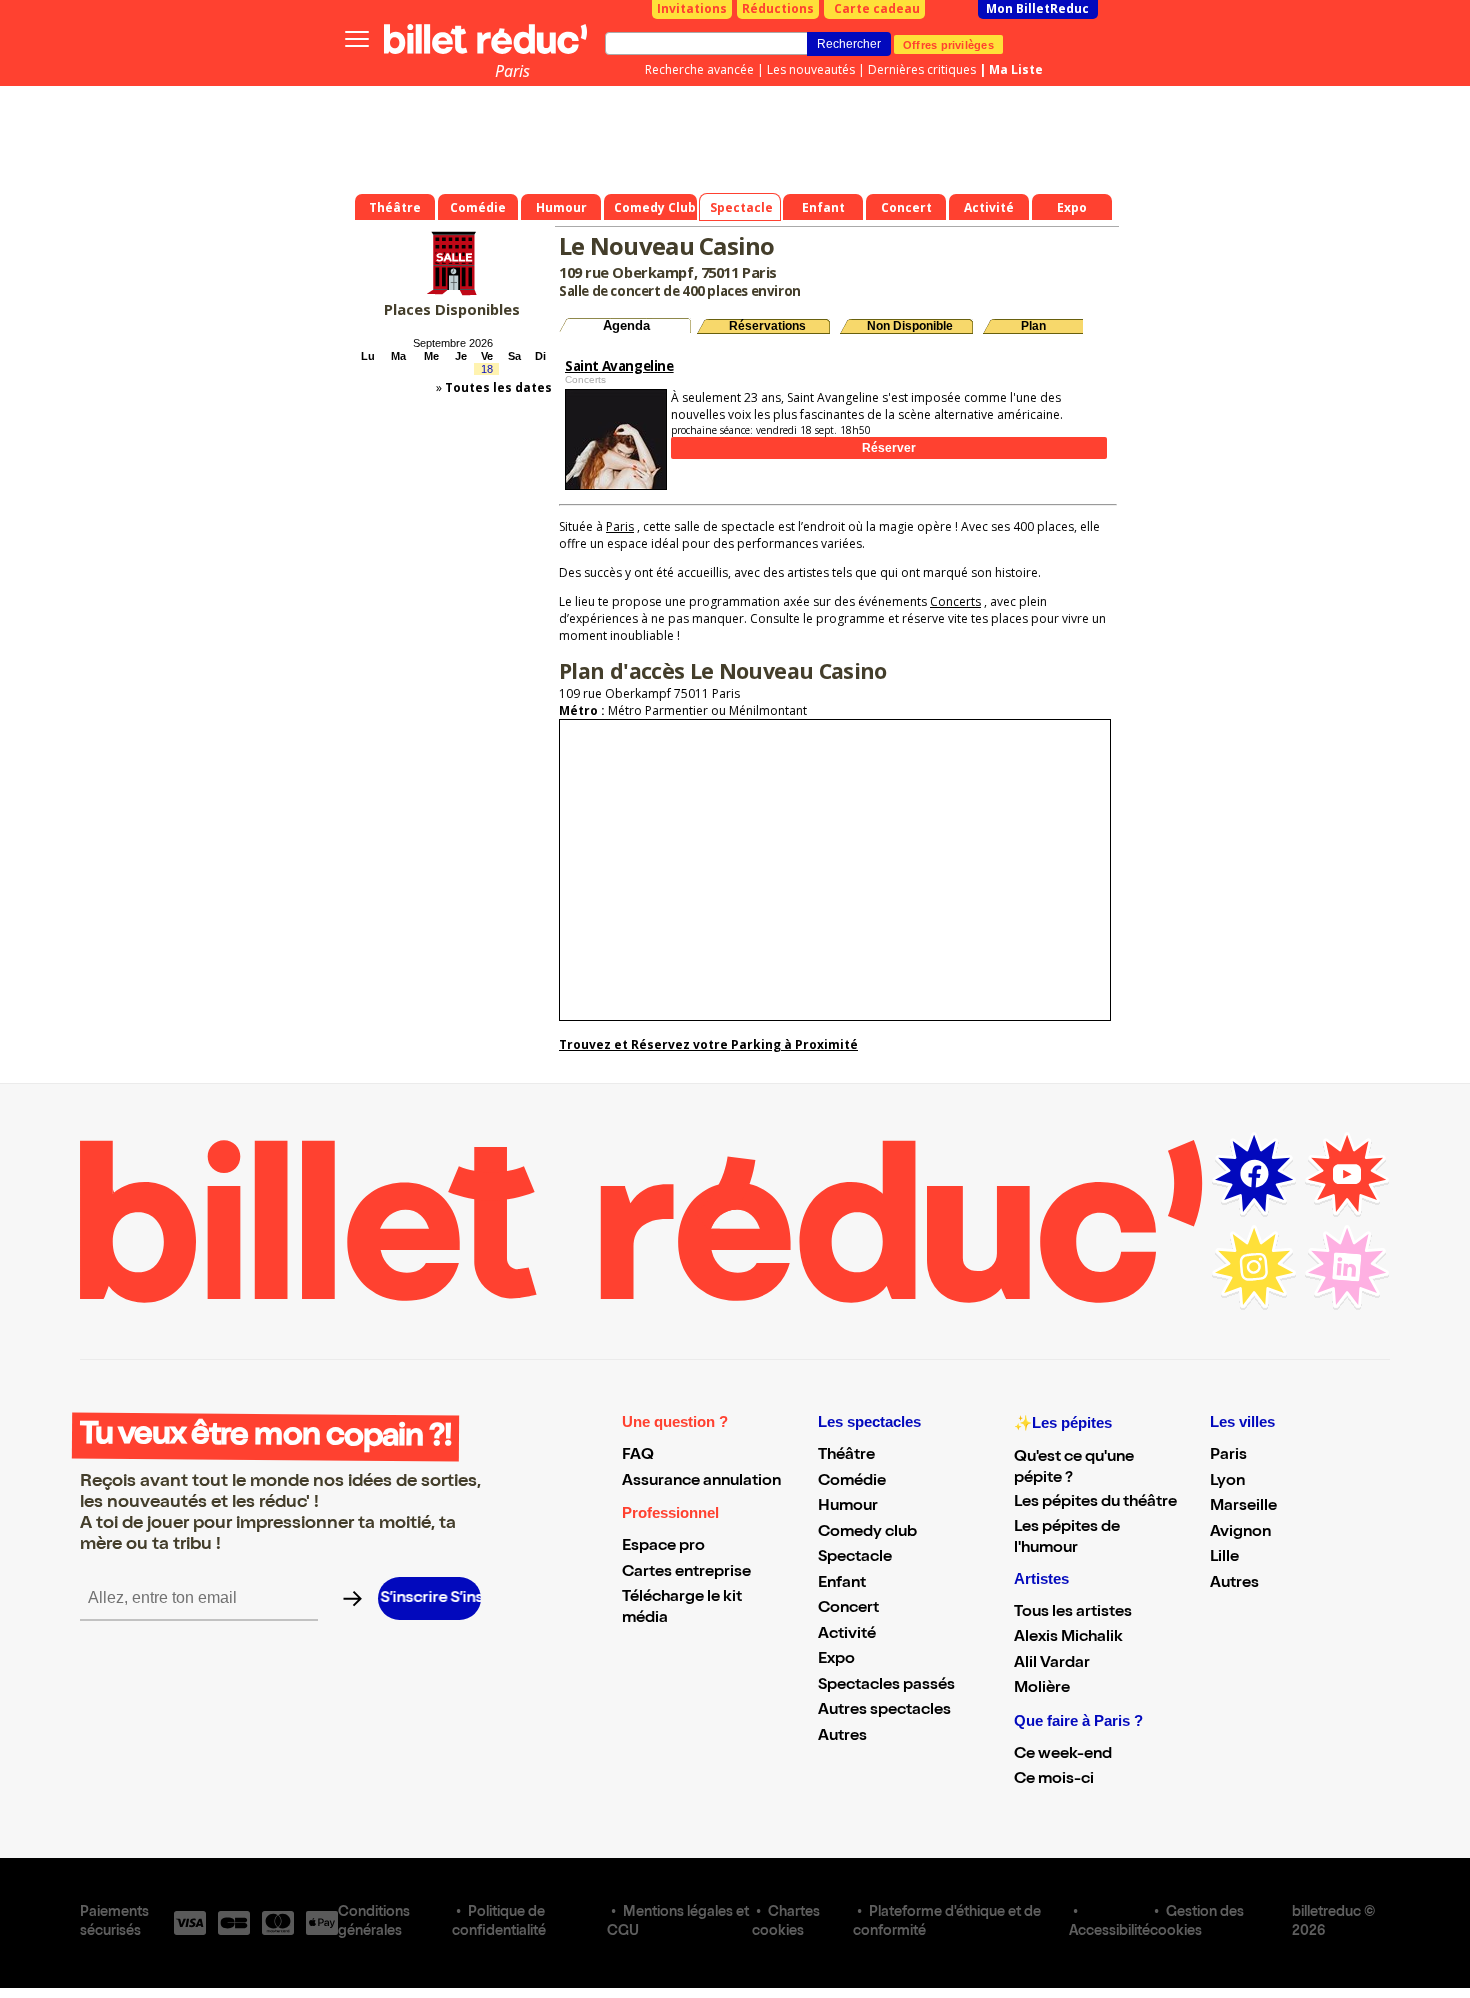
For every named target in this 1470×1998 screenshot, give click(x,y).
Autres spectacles (884, 1711)
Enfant (842, 1584)
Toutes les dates (498, 387)
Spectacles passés (886, 1686)
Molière (1042, 1689)
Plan (1033, 326)
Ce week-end (1063, 1755)
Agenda (626, 325)
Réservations (767, 326)
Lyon (1227, 1482)
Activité (847, 1635)
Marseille (1243, 1507)
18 (487, 369)
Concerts (955, 601)
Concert (848, 1609)
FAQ (638, 1456)
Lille (1224, 1558)
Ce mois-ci (1054, 1780)
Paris (512, 71)
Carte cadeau (877, 8)
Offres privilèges (948, 44)
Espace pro (663, 1547)
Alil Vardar (1052, 1664)
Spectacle (855, 1558)
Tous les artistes (1073, 1613)
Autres (842, 1737)
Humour (848, 1507)
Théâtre (846, 1456)
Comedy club (867, 1533)
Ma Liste (1016, 69)
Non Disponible (910, 326)
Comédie (852, 1482)
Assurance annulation (701, 1482)
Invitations (692, 8)
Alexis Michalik (1068, 1638)
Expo (836, 1660)
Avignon (1240, 1533)
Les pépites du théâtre (1095, 1503)
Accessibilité (1109, 1932)
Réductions (778, 8)
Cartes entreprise (686, 1573)
